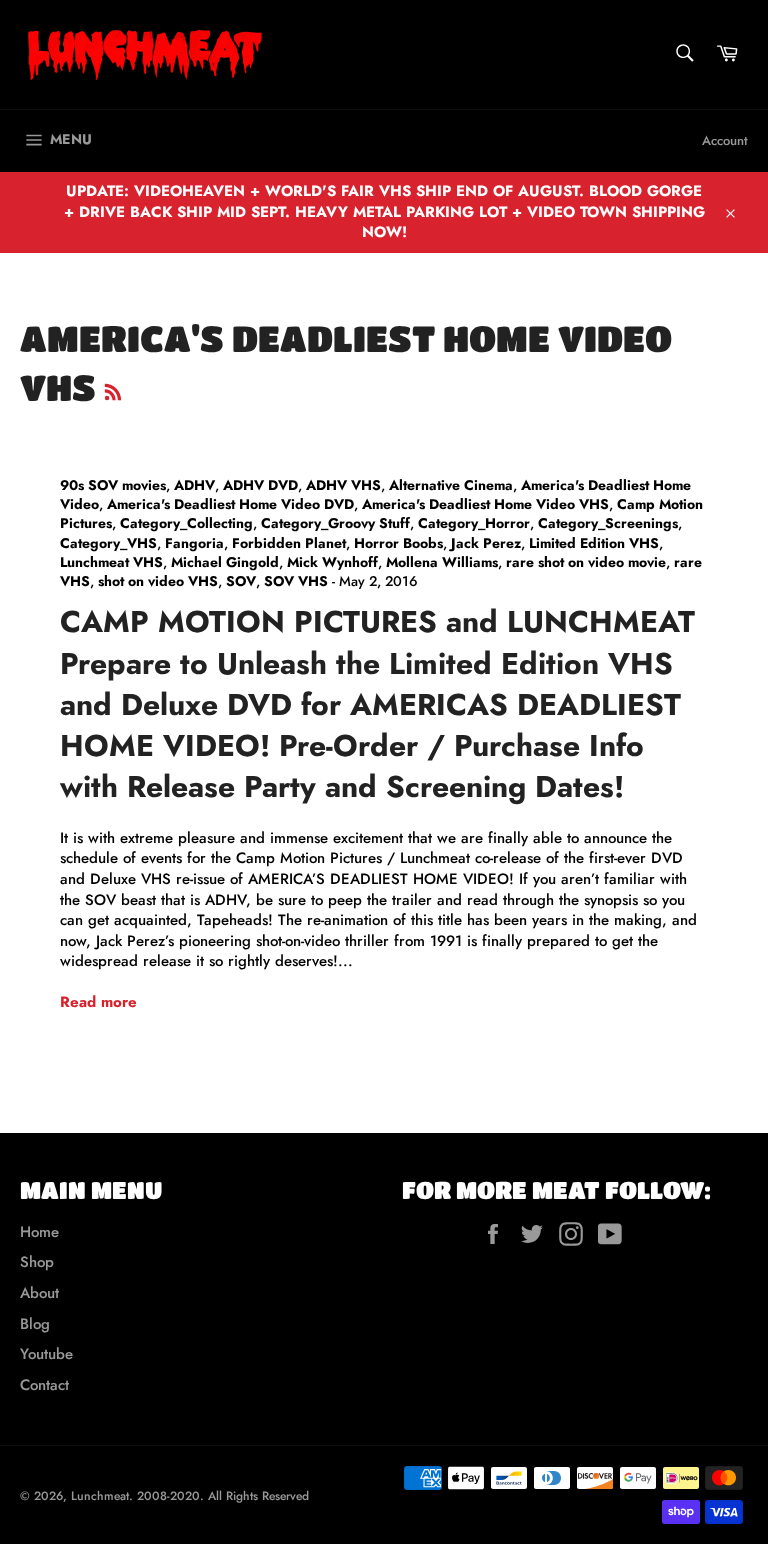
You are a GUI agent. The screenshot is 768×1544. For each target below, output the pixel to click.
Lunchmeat (100, 1496)
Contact (44, 1385)
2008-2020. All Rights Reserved (223, 1496)
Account (725, 140)
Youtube (46, 1354)
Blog (35, 1324)
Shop (37, 1262)
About (39, 1293)
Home (39, 1232)
